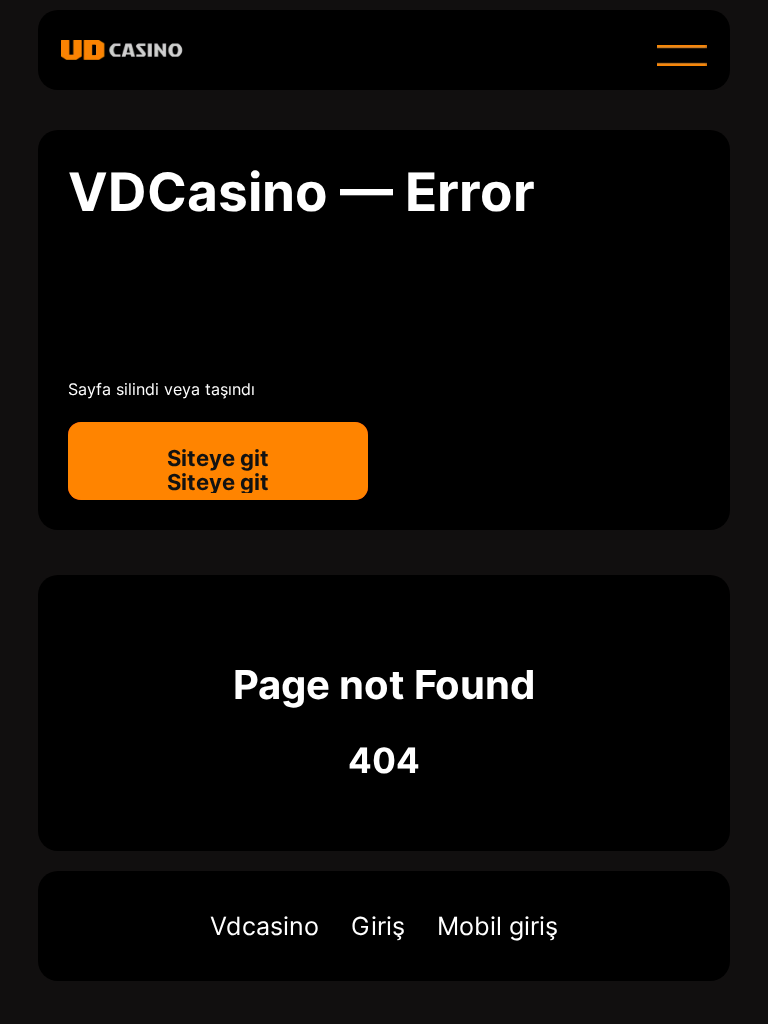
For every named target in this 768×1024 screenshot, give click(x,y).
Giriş (378, 926)
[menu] (682, 55)
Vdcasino (264, 926)
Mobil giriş (497, 926)
